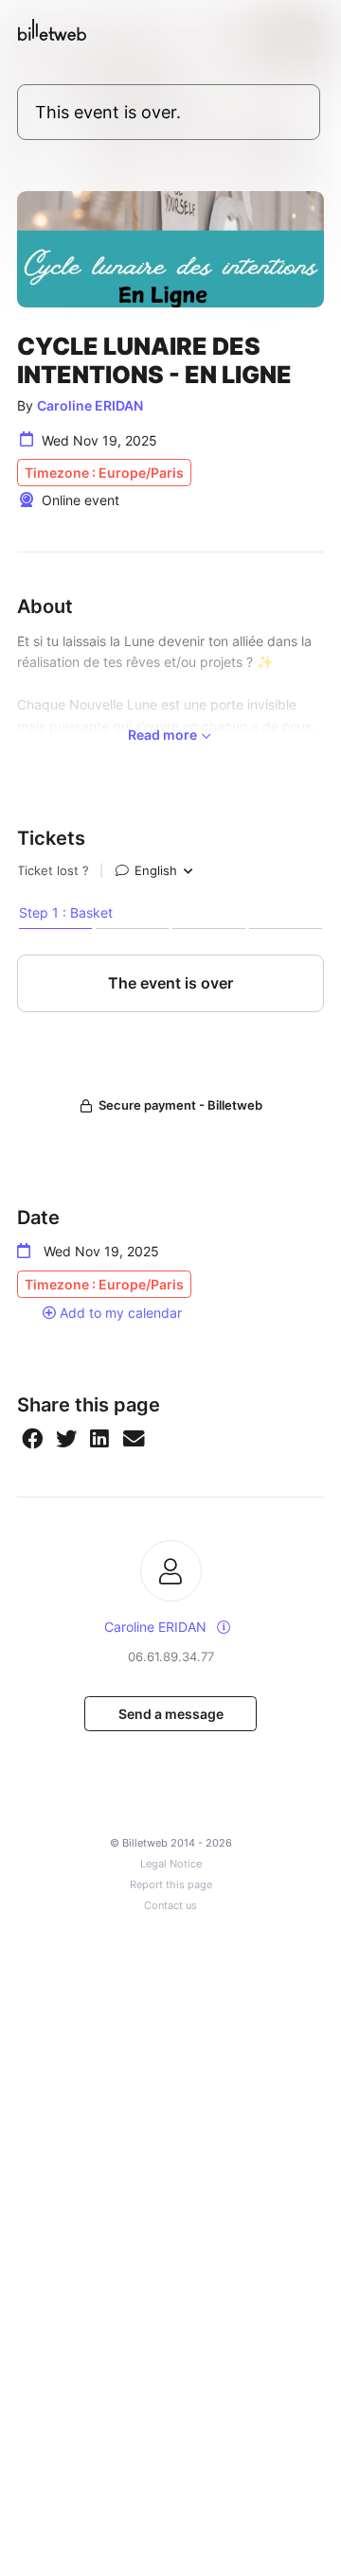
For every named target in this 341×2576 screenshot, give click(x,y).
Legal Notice (171, 1864)
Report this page (171, 1885)
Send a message (171, 1714)
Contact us (170, 1906)
